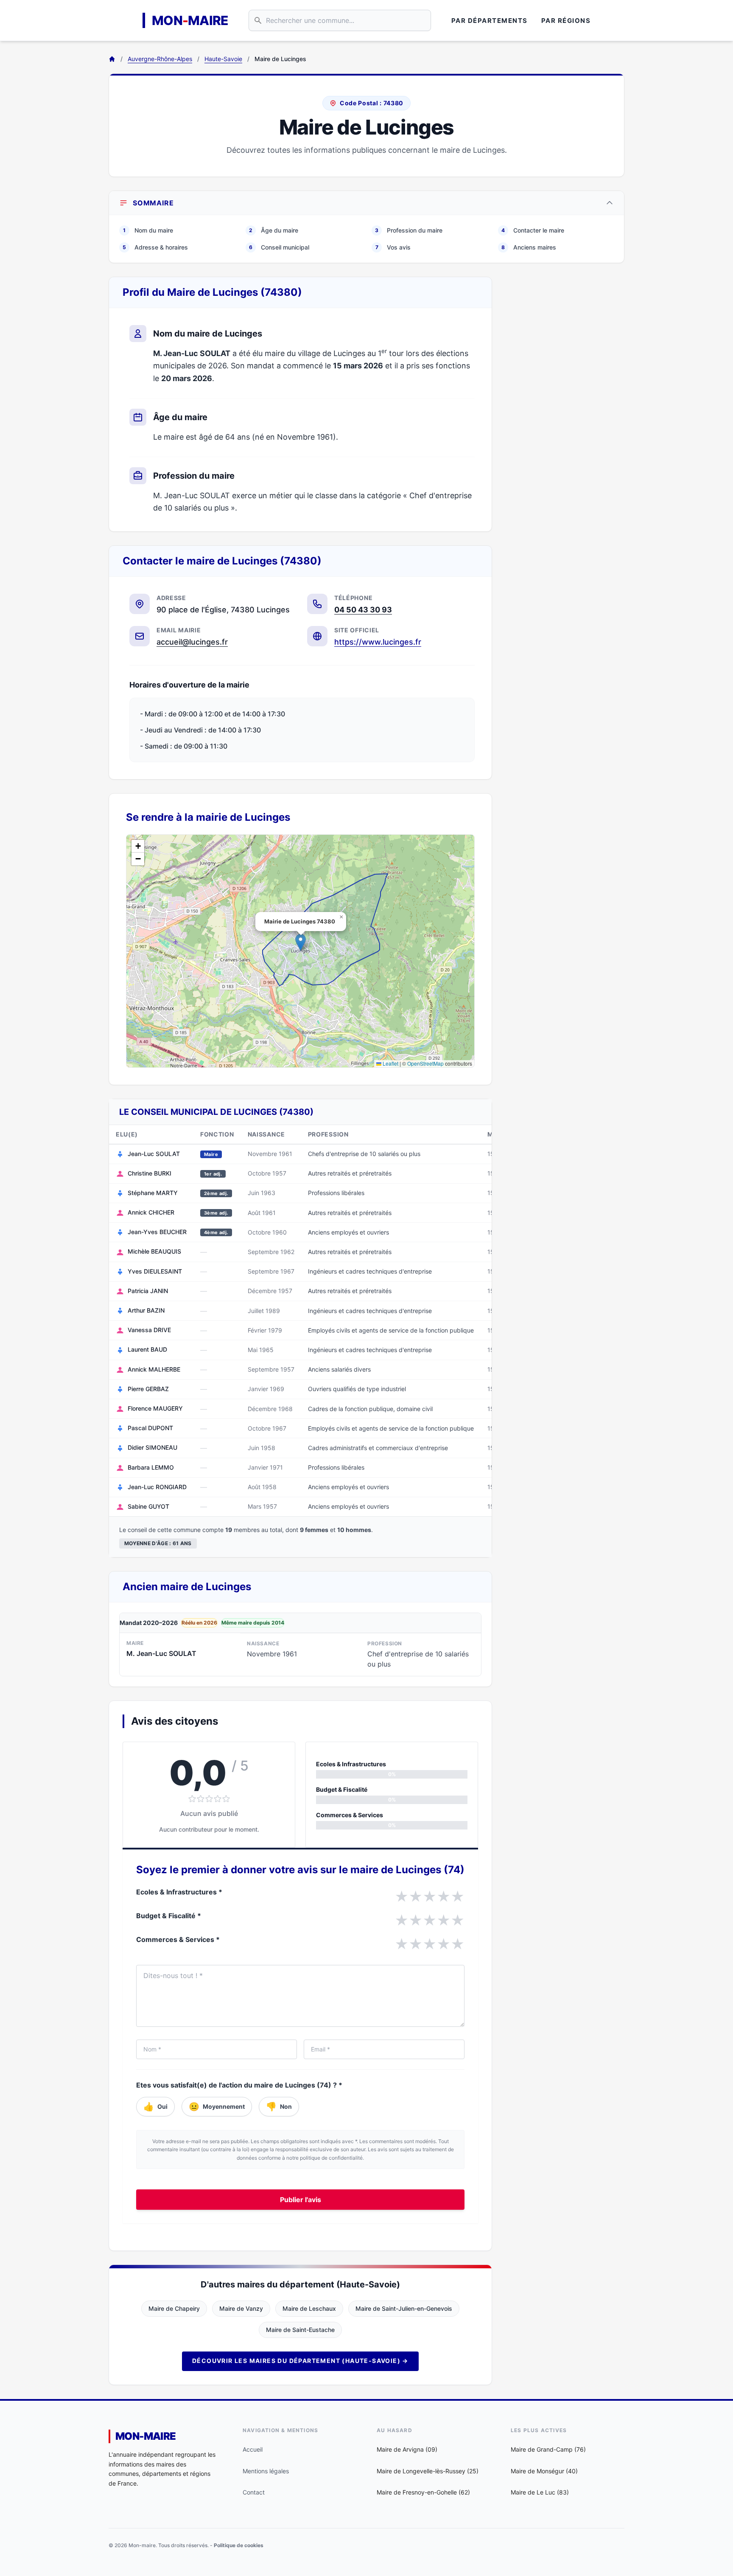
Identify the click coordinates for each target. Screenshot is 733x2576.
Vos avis (393, 247)
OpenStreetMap (425, 1063)
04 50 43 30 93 (363, 610)
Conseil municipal (279, 247)
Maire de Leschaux (309, 2308)
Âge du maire (274, 230)
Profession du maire (409, 230)
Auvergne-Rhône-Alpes (160, 59)
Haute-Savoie (223, 59)
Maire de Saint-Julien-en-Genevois (404, 2308)
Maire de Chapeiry (174, 2308)
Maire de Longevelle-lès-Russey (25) (428, 2471)
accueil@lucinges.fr (192, 642)
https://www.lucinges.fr (378, 642)
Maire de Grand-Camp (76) (548, 2449)
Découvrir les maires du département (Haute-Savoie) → (300, 2361)
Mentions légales (266, 2471)
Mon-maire (146, 2436)
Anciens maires (529, 247)
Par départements (490, 21)
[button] (301, 942)
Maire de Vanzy (241, 2308)
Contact (254, 2492)
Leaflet (390, 1063)
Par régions (566, 21)
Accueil (253, 2449)
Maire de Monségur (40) (544, 2471)
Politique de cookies (239, 2545)
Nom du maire (148, 230)
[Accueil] (112, 59)
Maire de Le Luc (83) (540, 2492)
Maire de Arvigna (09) (407, 2449)
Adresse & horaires (155, 247)
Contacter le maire (533, 230)
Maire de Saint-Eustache (300, 2330)
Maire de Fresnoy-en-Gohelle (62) (423, 2492)
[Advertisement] (565, 404)
